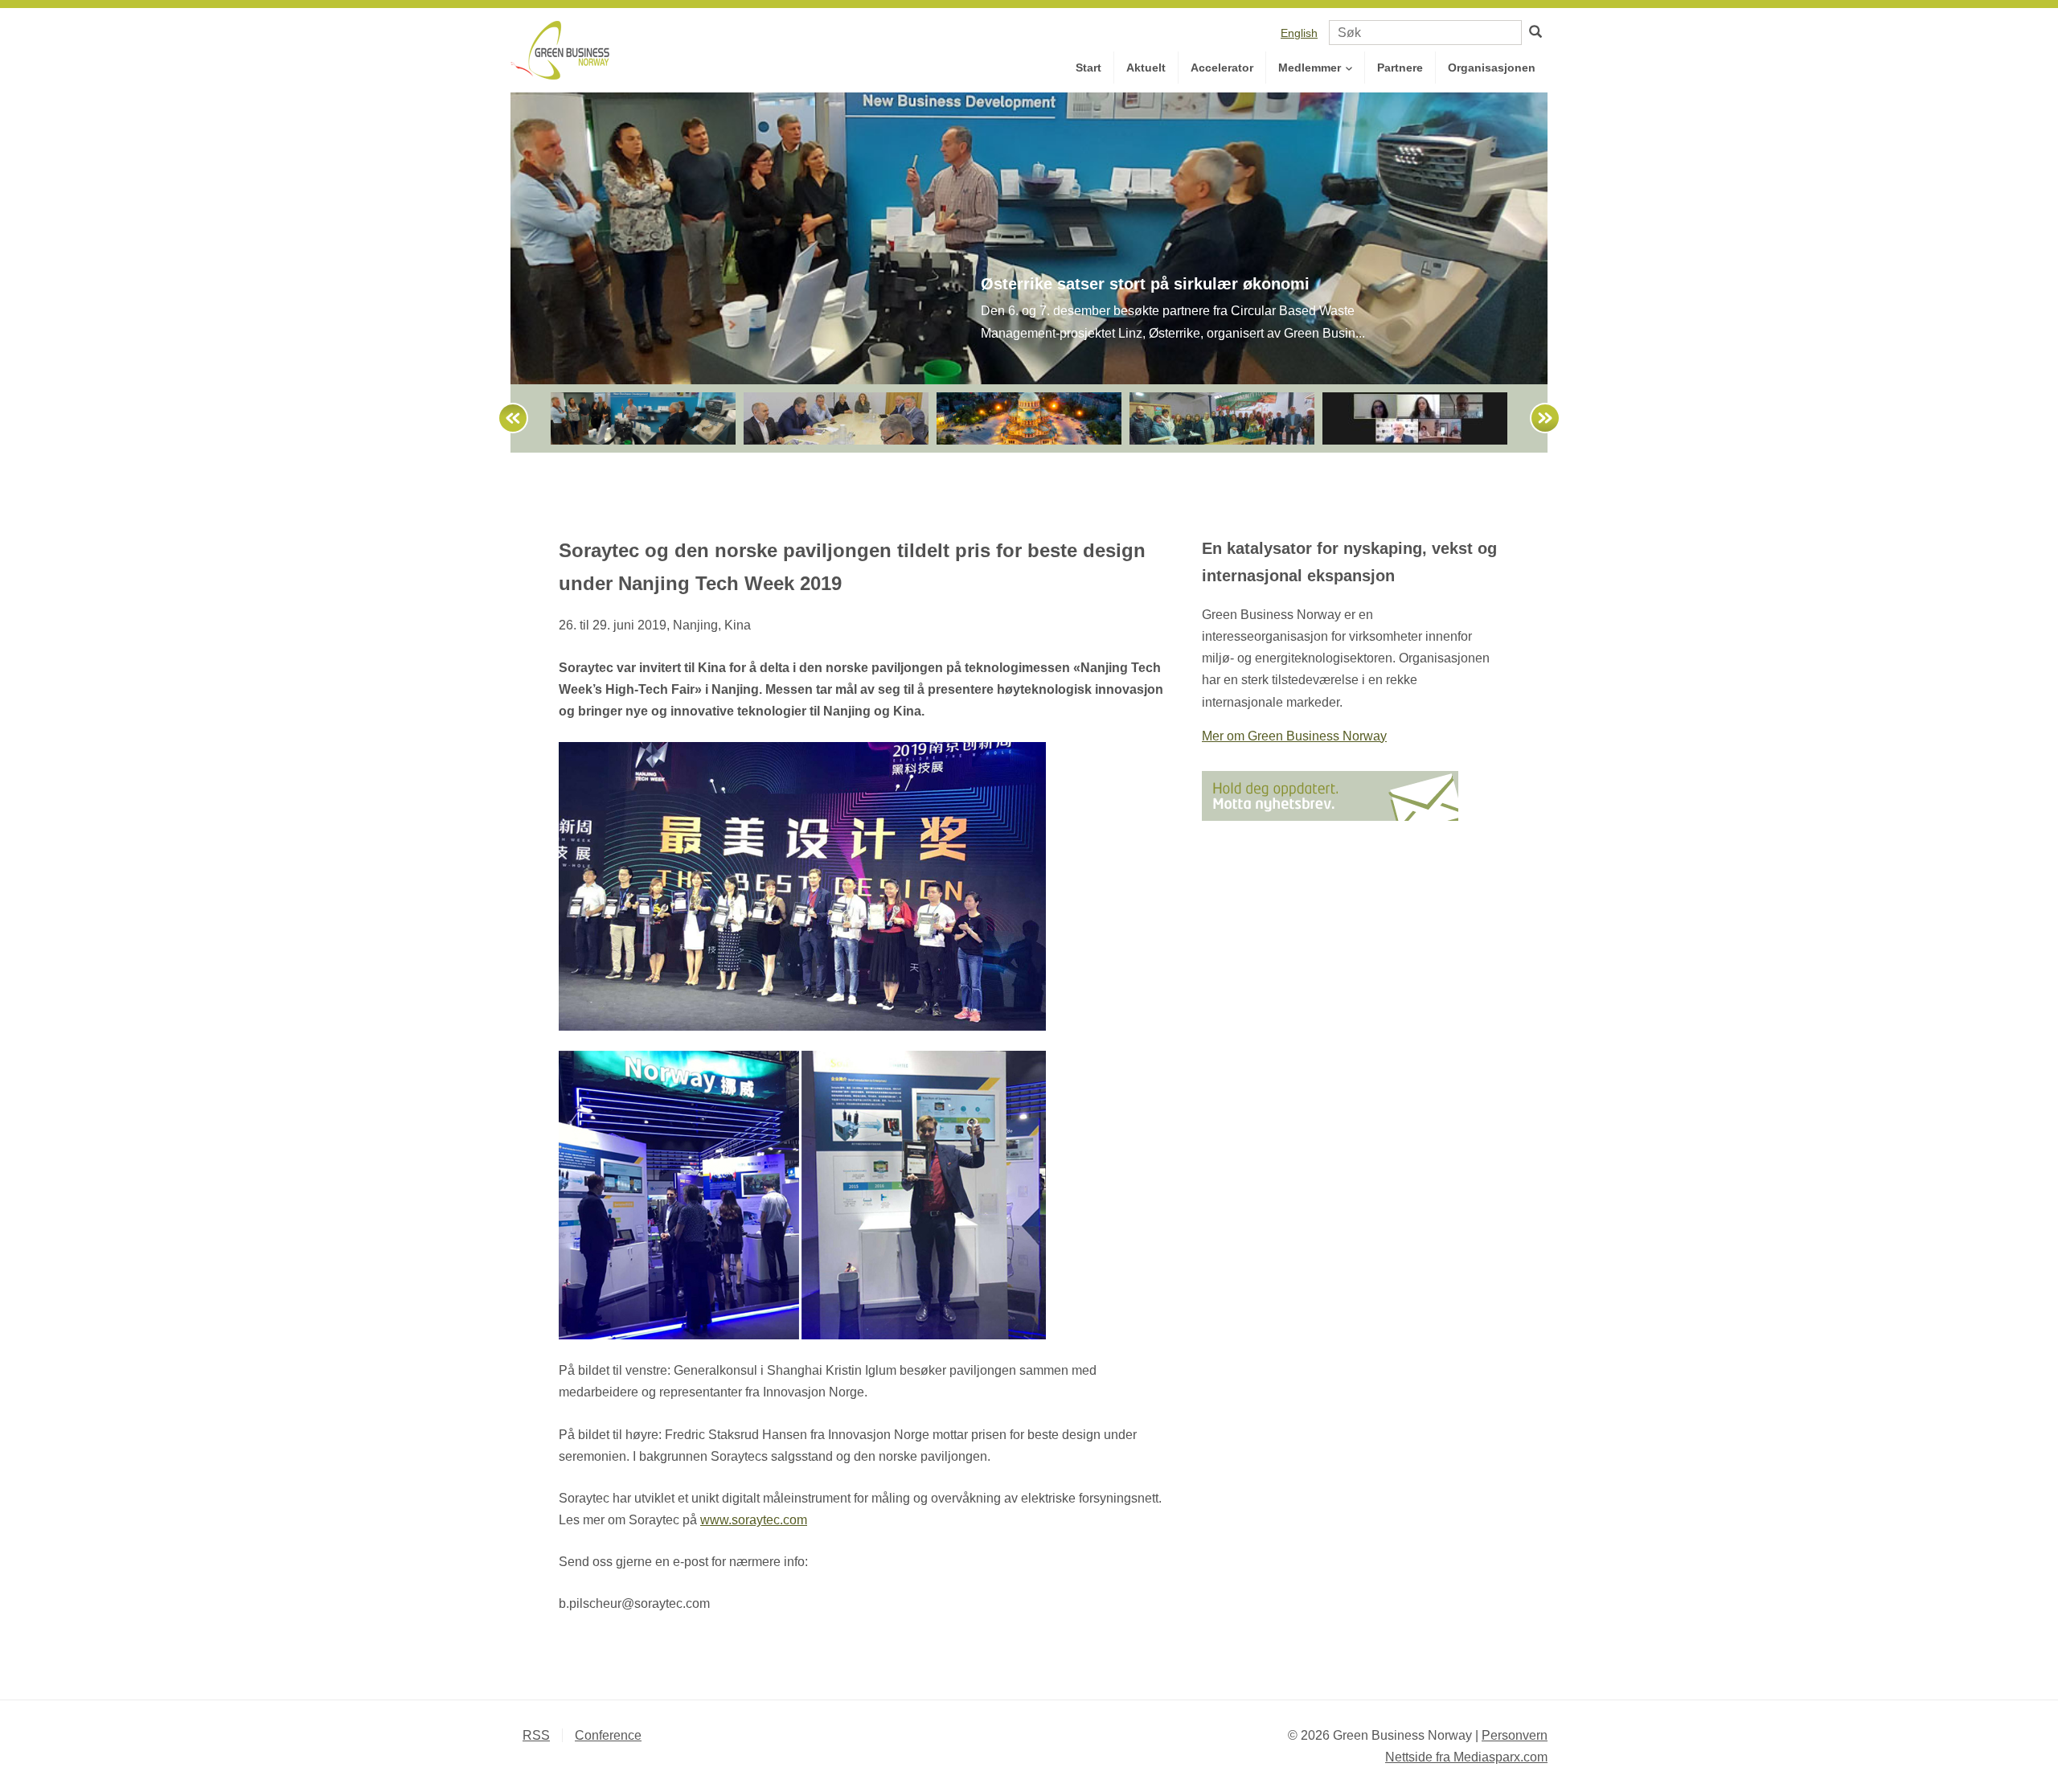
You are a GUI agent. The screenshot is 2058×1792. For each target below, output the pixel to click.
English (1299, 33)
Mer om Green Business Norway (1294, 736)
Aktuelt (1146, 68)
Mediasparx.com (1466, 1757)
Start (1088, 68)
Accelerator (1222, 68)
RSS (536, 1735)
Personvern (1515, 1735)
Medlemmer (1311, 68)
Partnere (1400, 68)
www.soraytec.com (754, 1520)
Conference (608, 1735)
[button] (506, 418)
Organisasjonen (1492, 68)
